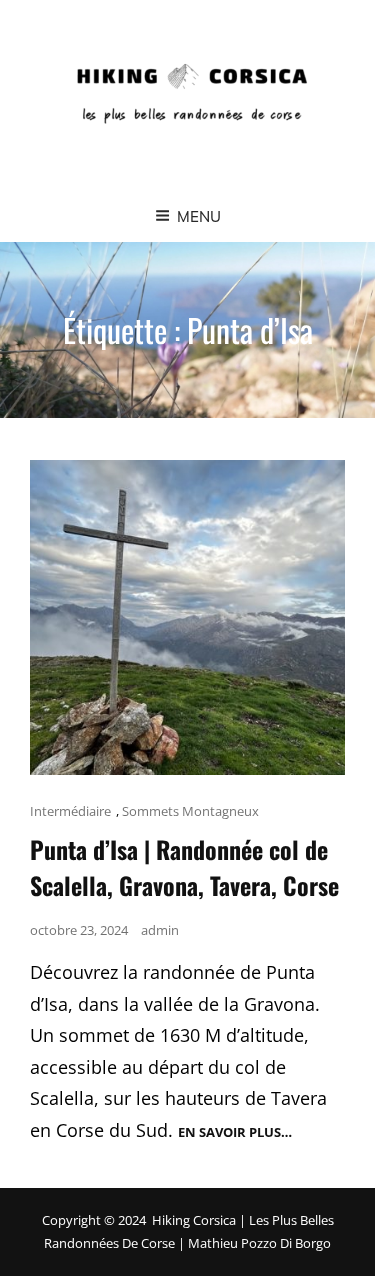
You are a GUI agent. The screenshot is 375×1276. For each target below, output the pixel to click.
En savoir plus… (235, 1132)
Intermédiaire (70, 811)
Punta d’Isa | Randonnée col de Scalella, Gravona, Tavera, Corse (184, 867)
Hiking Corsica (194, 1220)
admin (160, 930)
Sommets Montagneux (190, 811)
